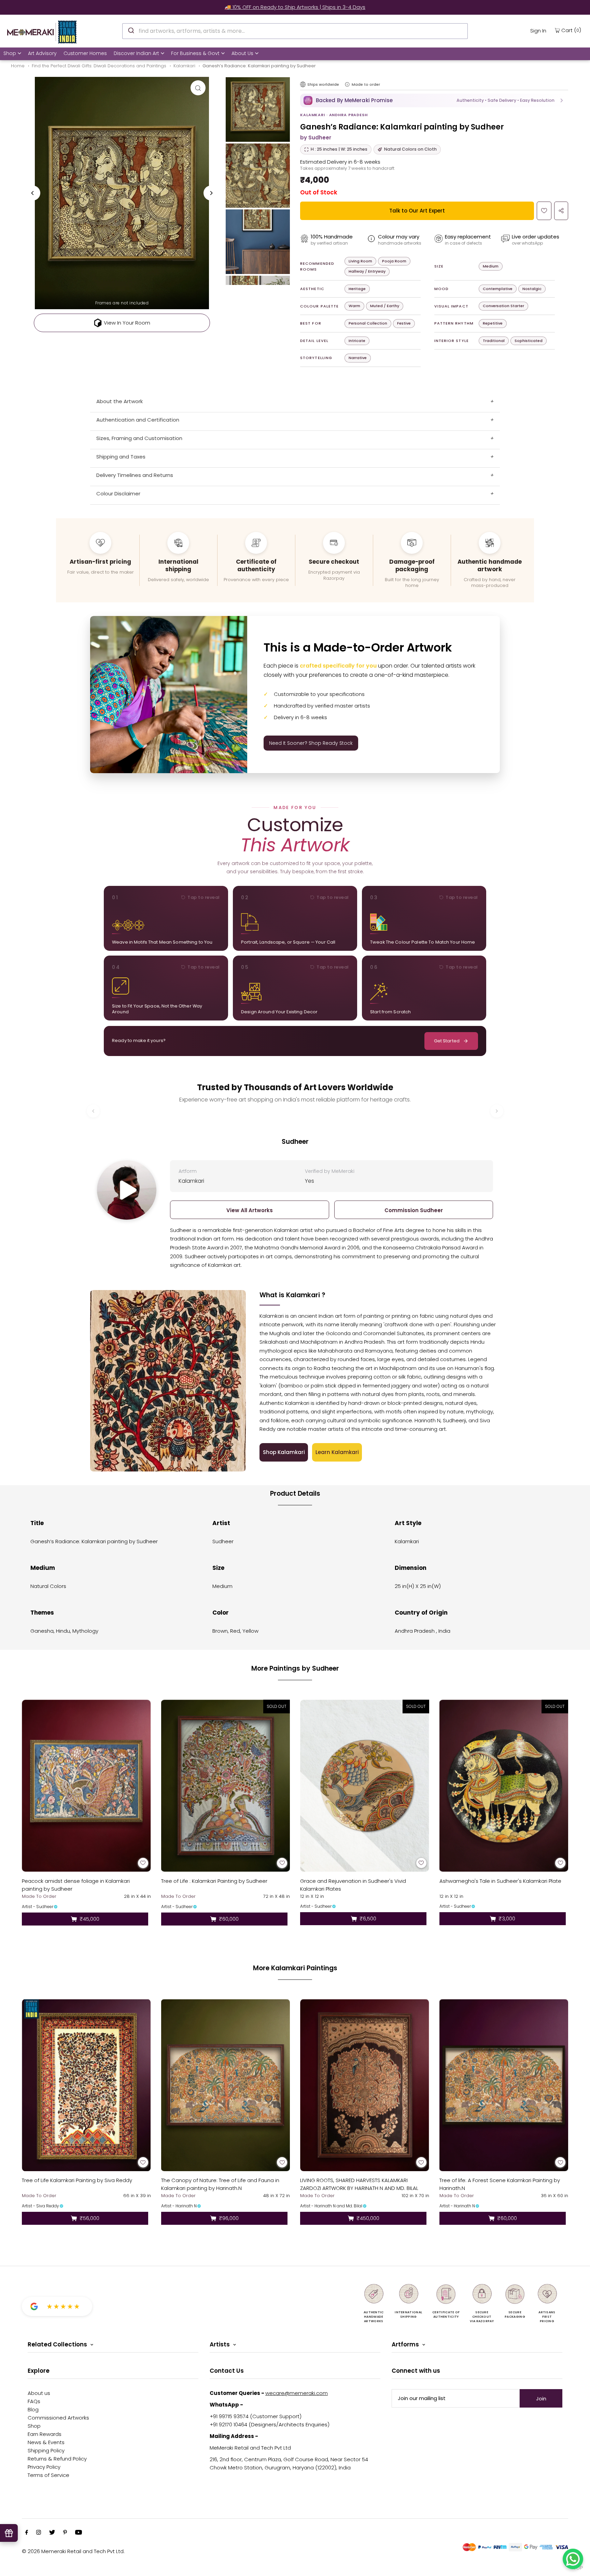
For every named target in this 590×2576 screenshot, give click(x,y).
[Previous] (33, 193)
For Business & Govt (195, 53)
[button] (434, 100)
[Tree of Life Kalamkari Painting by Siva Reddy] (86, 2085)
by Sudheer (316, 138)
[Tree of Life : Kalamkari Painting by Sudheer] (226, 1786)
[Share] (561, 211)
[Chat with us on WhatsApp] (573, 2559)
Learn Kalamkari (337, 1452)
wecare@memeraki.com (297, 2393)
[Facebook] (27, 2533)
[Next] (211, 193)
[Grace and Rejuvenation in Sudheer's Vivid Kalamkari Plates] (365, 1786)
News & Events (46, 2442)
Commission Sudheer (414, 1210)
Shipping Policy (46, 2450)
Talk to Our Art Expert (417, 211)
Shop (10, 53)
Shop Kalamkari (284, 1452)
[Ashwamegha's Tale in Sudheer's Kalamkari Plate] (504, 1786)
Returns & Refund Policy (57, 2459)
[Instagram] (39, 2533)
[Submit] (131, 30)
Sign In (538, 31)
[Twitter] (52, 2533)
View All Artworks (250, 1210)
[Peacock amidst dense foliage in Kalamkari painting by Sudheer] (86, 1786)
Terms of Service (48, 2475)
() (571, 30)
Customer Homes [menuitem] (85, 53)
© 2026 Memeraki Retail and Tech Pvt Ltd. (73, 2551)
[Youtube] (79, 2533)
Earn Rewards (45, 2434)
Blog (33, 2409)
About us (39, 2393)
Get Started (447, 1041)
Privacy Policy (44, 2467)
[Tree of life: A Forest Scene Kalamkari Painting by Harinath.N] (504, 2085)
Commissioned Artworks (58, 2418)
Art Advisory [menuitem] (42, 53)
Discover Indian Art (136, 53)
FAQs (34, 2401)
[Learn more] (347, 84)
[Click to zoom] (198, 88)
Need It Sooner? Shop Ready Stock (311, 743)
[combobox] (295, 31)
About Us (242, 53)
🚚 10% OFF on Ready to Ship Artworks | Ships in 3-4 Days (295, 7)
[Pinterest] (65, 2533)
